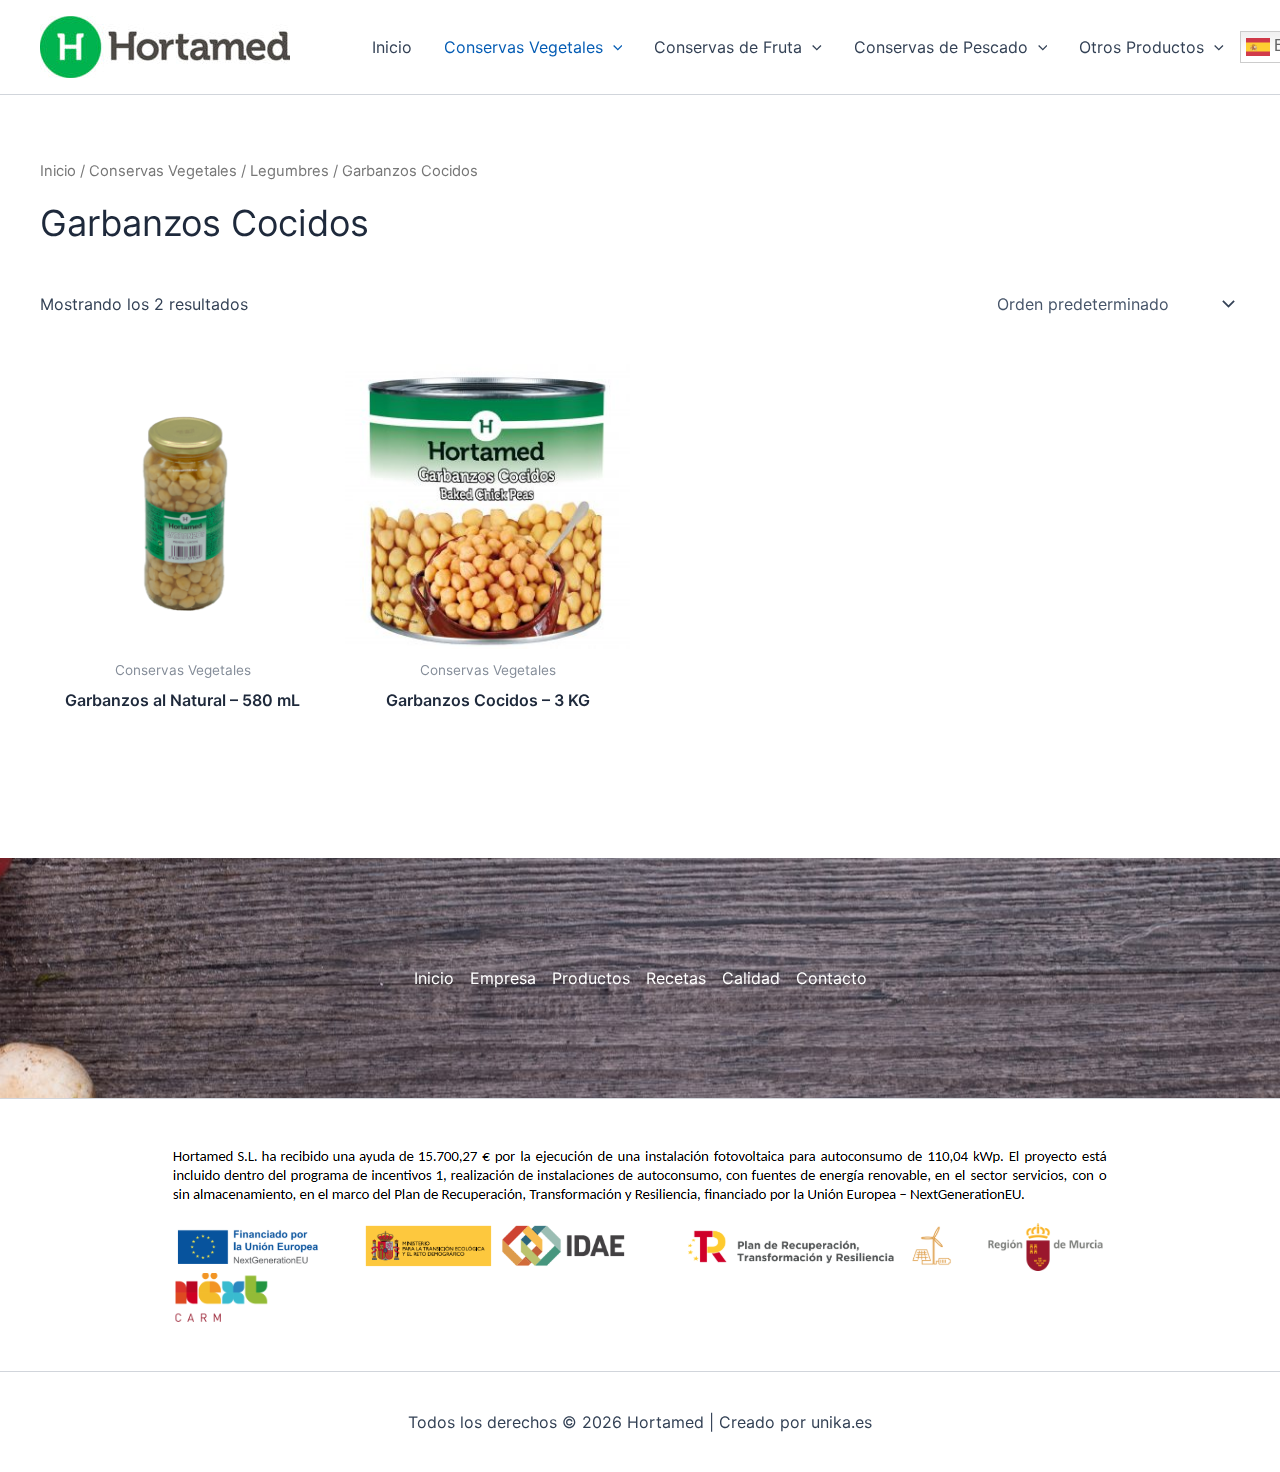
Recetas (676, 978)
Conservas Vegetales (163, 171)
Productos (591, 978)
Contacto (831, 978)
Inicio (58, 171)
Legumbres (289, 171)
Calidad (751, 978)
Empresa (503, 978)
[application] (613, 47)
